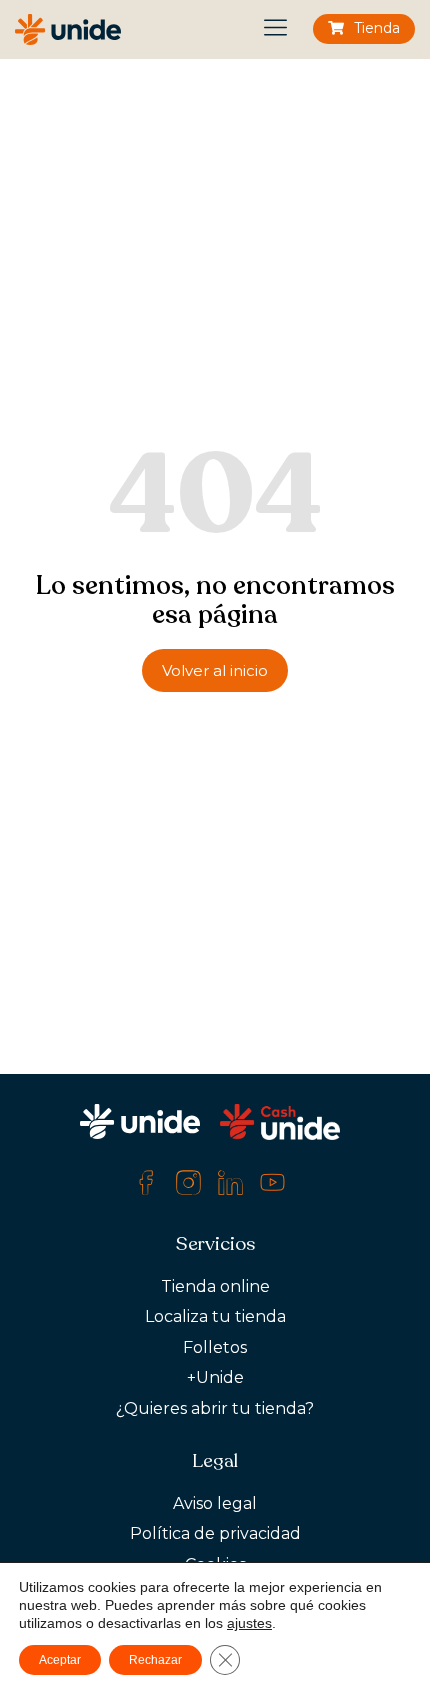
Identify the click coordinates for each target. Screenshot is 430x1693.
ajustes (249, 1623)
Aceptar (60, 1660)
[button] (276, 29)
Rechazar (155, 1660)
